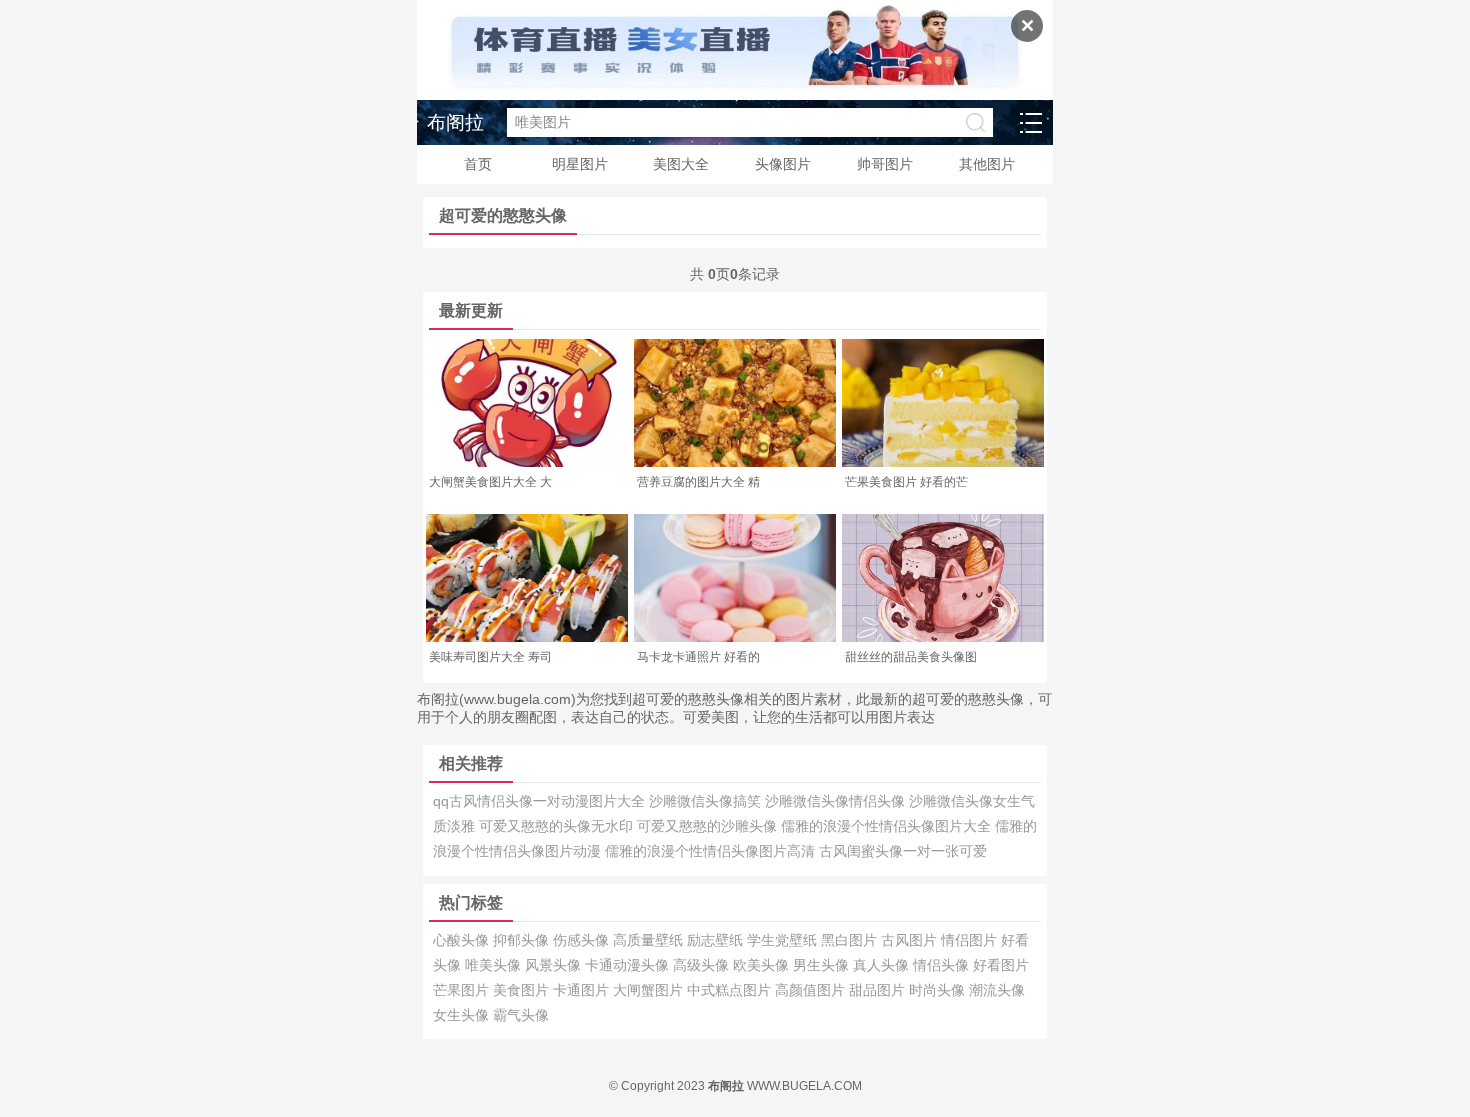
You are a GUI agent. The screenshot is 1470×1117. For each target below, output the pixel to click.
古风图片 (911, 940)
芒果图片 (463, 990)
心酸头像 (463, 940)
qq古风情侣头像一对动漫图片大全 (541, 801)
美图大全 (681, 164)
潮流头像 (997, 990)
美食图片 (523, 990)
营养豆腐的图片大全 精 (698, 482)
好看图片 (1001, 965)
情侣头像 (943, 965)
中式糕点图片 (731, 990)
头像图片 (783, 164)
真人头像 (883, 965)
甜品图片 (879, 990)
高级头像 (703, 965)
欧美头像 (763, 965)
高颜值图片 (812, 990)
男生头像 (823, 965)
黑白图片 (851, 940)
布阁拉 (455, 122)
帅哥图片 (885, 164)
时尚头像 (939, 990)
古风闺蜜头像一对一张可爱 (903, 851)
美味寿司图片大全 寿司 (490, 657)
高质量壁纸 (650, 940)
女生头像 (463, 1015)
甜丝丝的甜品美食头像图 (911, 657)
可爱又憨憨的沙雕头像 (709, 826)
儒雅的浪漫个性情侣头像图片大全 (888, 826)
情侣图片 (971, 940)
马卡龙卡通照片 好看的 (698, 657)
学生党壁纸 (784, 940)
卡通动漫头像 (629, 965)
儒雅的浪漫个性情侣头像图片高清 (712, 851)
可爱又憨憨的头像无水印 (558, 826)
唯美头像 (495, 965)
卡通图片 (583, 990)
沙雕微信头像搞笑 (707, 801)
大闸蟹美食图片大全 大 (490, 482)
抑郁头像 (523, 940)
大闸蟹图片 (650, 990)
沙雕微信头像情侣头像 (837, 801)
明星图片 (580, 164)
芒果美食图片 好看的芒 (906, 482)
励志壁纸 (717, 940)
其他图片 (987, 164)
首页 (478, 164)
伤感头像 (583, 940)
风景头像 (555, 965)
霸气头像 (521, 1015)
